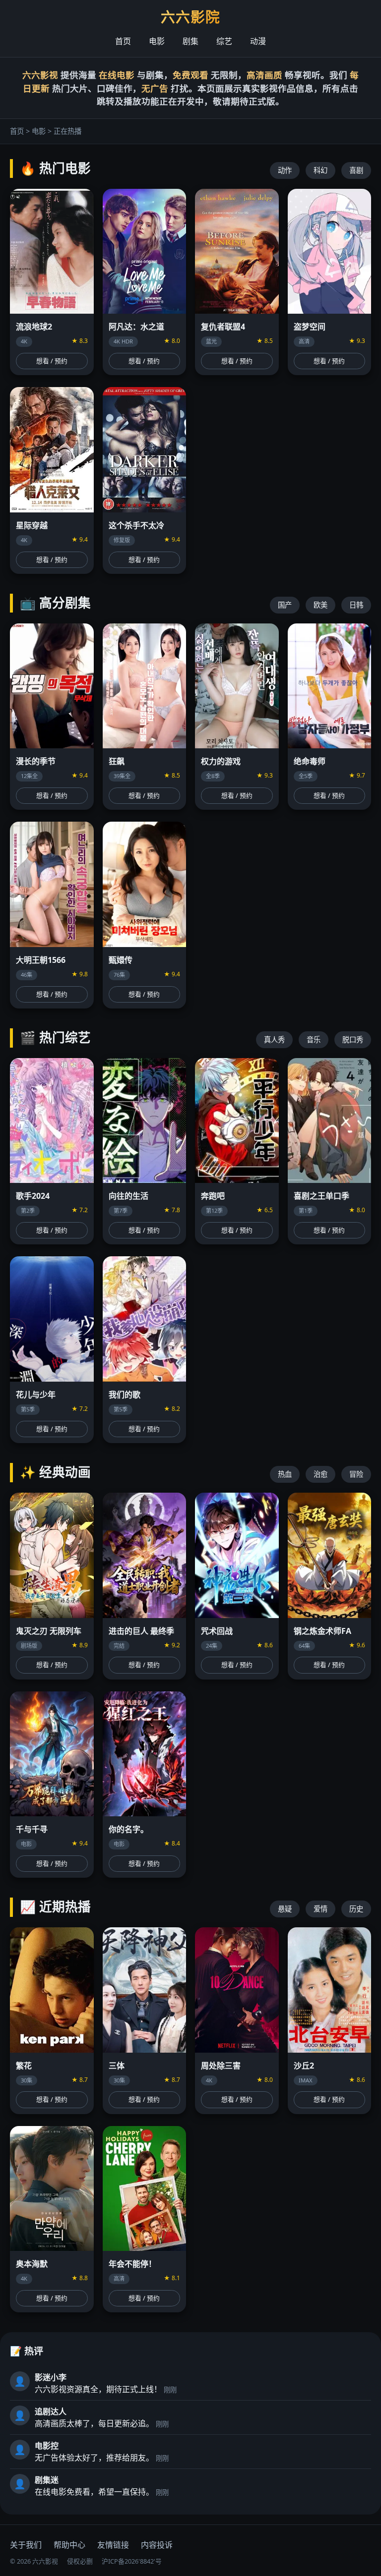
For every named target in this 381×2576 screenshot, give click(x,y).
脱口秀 (353, 1039)
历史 (356, 1909)
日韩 (356, 605)
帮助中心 (69, 2545)
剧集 (190, 41)
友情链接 (113, 2545)
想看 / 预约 (52, 361)
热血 (285, 1474)
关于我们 (26, 2545)
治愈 (320, 1474)
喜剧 (356, 170)
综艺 (224, 41)
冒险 (356, 1474)
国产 (285, 605)
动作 (285, 170)
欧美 (320, 605)
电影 (157, 41)
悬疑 (285, 1909)
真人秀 (274, 1039)
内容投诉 (157, 2545)
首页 (123, 41)
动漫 (258, 41)
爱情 (320, 1909)
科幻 (320, 170)
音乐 (314, 1039)
